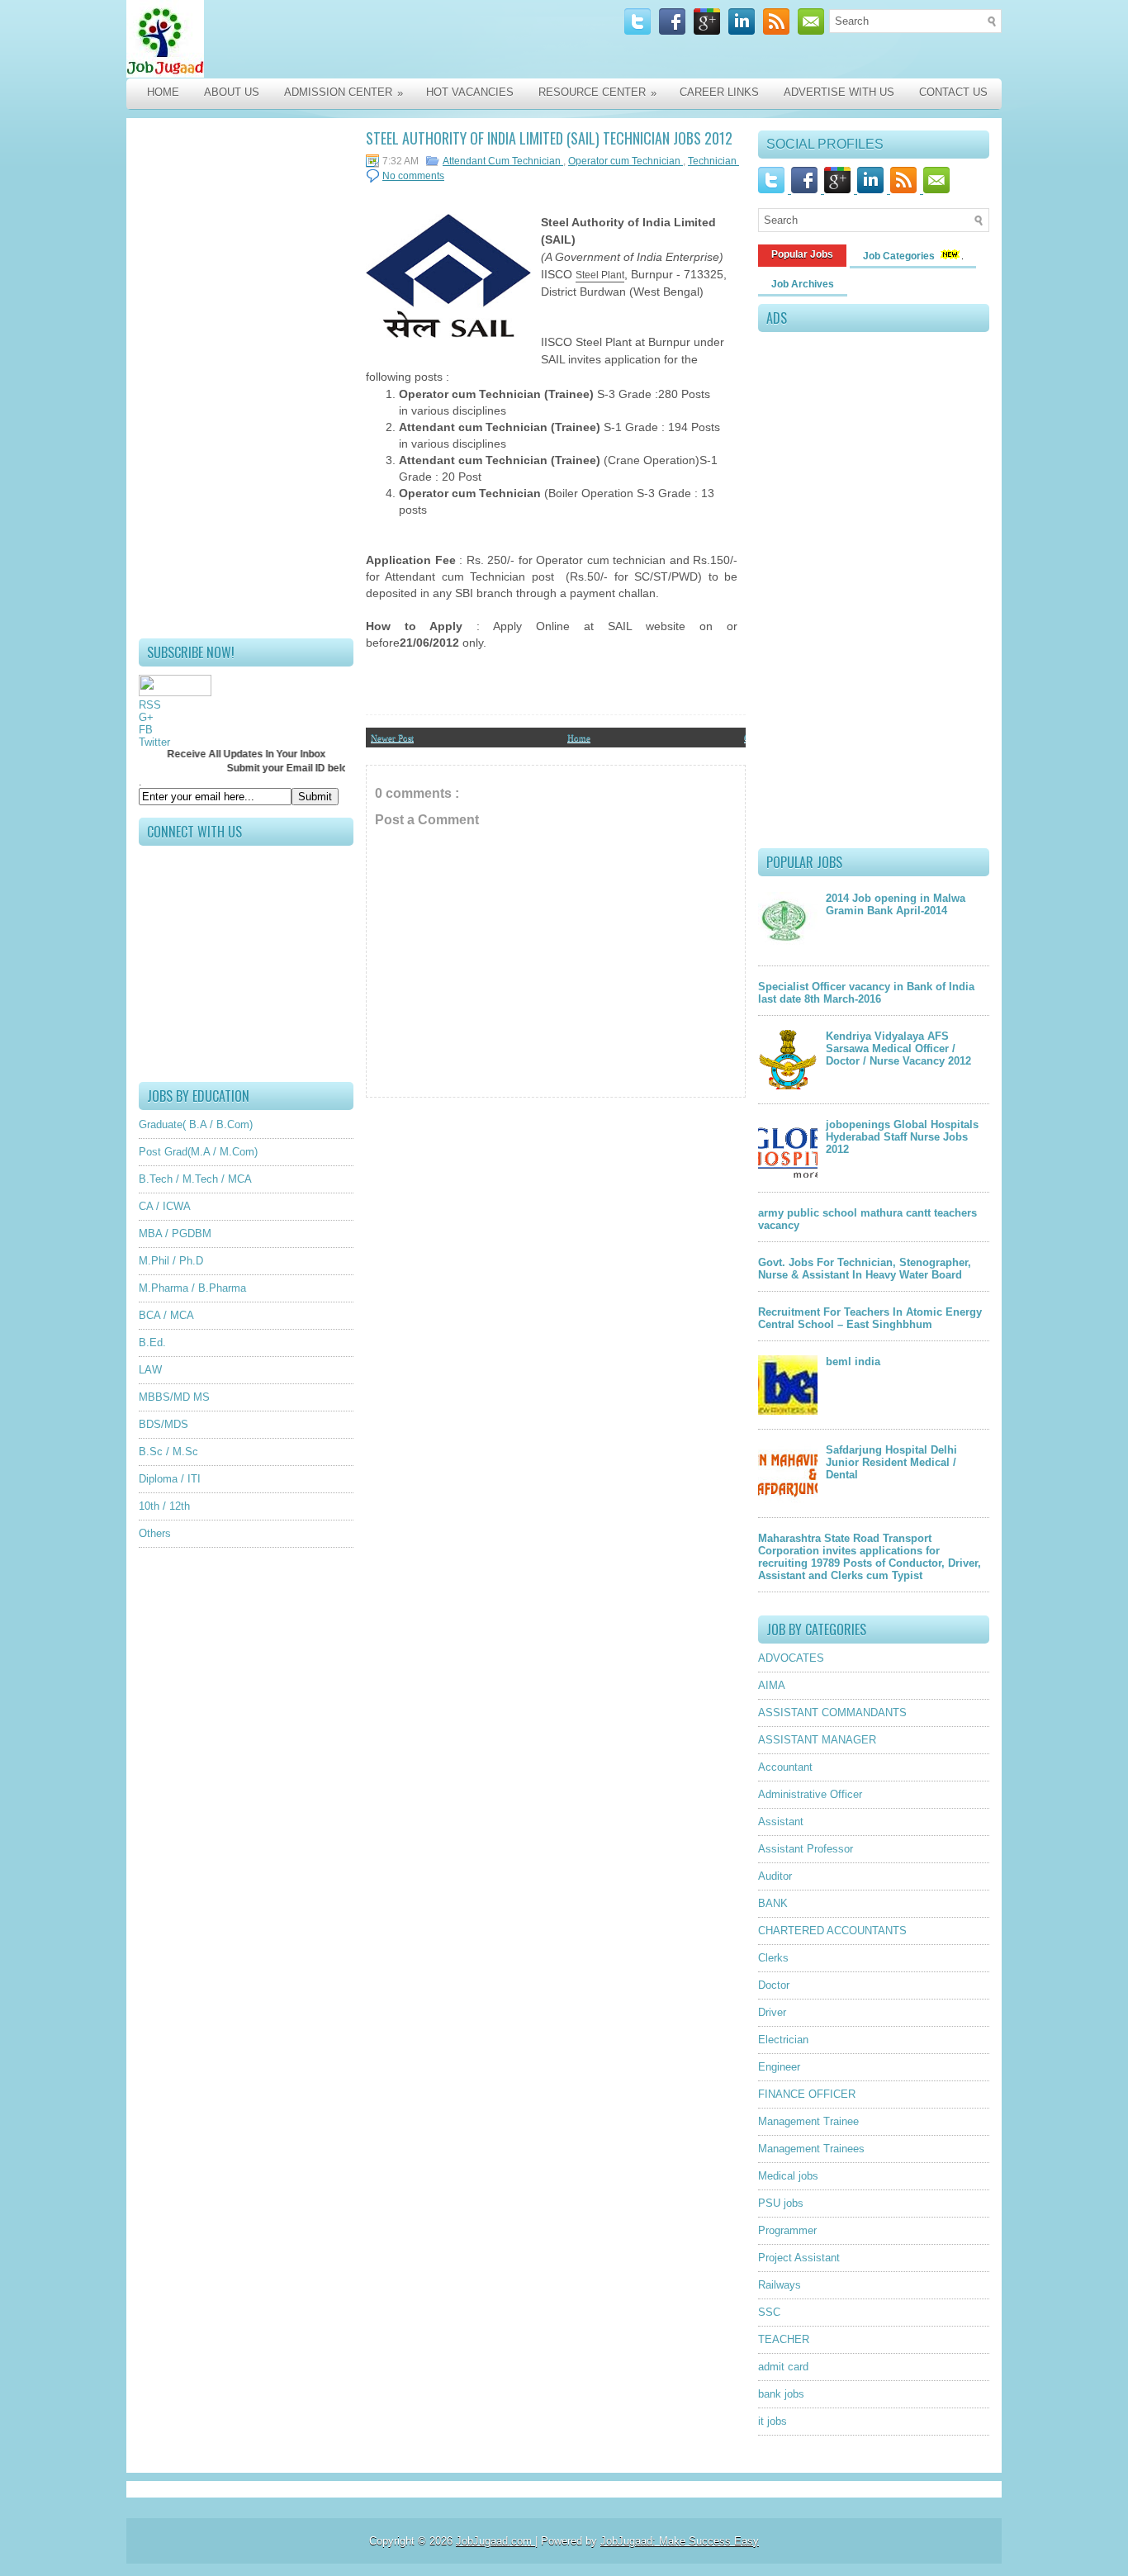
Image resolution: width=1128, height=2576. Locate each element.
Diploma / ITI (170, 1479)
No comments (413, 176)
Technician (713, 161)
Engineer (779, 2067)
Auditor (775, 1876)
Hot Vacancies (470, 92)
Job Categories (900, 256)
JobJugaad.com (495, 2541)
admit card (783, 2367)
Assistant (781, 1822)
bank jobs (781, 2394)
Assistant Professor (806, 1849)
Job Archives (803, 284)
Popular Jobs (802, 254)
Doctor (774, 1985)
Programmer (787, 2230)
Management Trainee (808, 2121)
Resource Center (597, 93)
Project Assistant (799, 2258)
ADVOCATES (791, 1658)
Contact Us (953, 92)
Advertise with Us (839, 92)
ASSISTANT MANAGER (817, 1740)
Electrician (783, 2040)
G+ (146, 717)
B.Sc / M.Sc (168, 1452)
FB (146, 730)
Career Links (719, 92)
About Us (232, 92)
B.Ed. (152, 1343)
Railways (780, 2285)
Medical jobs (788, 2176)
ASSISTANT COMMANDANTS (832, 1713)
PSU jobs (781, 2203)
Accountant (785, 1767)
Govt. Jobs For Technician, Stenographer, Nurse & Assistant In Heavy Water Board (865, 1269)
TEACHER (784, 2339)
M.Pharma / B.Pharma (192, 1288)
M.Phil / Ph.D (171, 1261)
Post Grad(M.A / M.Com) (198, 1152)
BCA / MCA (166, 1315)
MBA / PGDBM (175, 1233)
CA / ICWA (165, 1206)
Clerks (773, 1958)
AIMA (772, 1685)
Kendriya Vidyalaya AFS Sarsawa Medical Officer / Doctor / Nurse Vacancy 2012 (898, 1048)
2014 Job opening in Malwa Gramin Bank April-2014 (896, 904)
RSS (150, 705)
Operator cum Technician (626, 161)
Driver (772, 2012)
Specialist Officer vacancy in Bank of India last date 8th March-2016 (866, 993)
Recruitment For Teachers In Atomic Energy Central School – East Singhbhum (870, 1318)
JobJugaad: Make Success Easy (680, 2541)
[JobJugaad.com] (301, 39)
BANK (773, 1903)
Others (155, 1533)
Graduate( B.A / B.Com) (196, 1124)
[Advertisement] (246, 378)
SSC (769, 2312)
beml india (853, 1362)
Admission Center (344, 93)
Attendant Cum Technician (503, 161)
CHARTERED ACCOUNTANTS (832, 1931)
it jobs (773, 2421)
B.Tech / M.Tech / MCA (195, 1179)
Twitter (154, 742)
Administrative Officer (810, 1794)
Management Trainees (811, 2149)
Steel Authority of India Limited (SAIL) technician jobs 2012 (549, 138)
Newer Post (392, 738)
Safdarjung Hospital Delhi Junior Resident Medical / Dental (891, 1462)
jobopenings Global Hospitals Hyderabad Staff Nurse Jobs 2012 (902, 1137)
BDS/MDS (164, 1424)
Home (163, 92)
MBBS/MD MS (174, 1397)
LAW (150, 1370)
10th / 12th (164, 1506)
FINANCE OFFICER (807, 2094)
